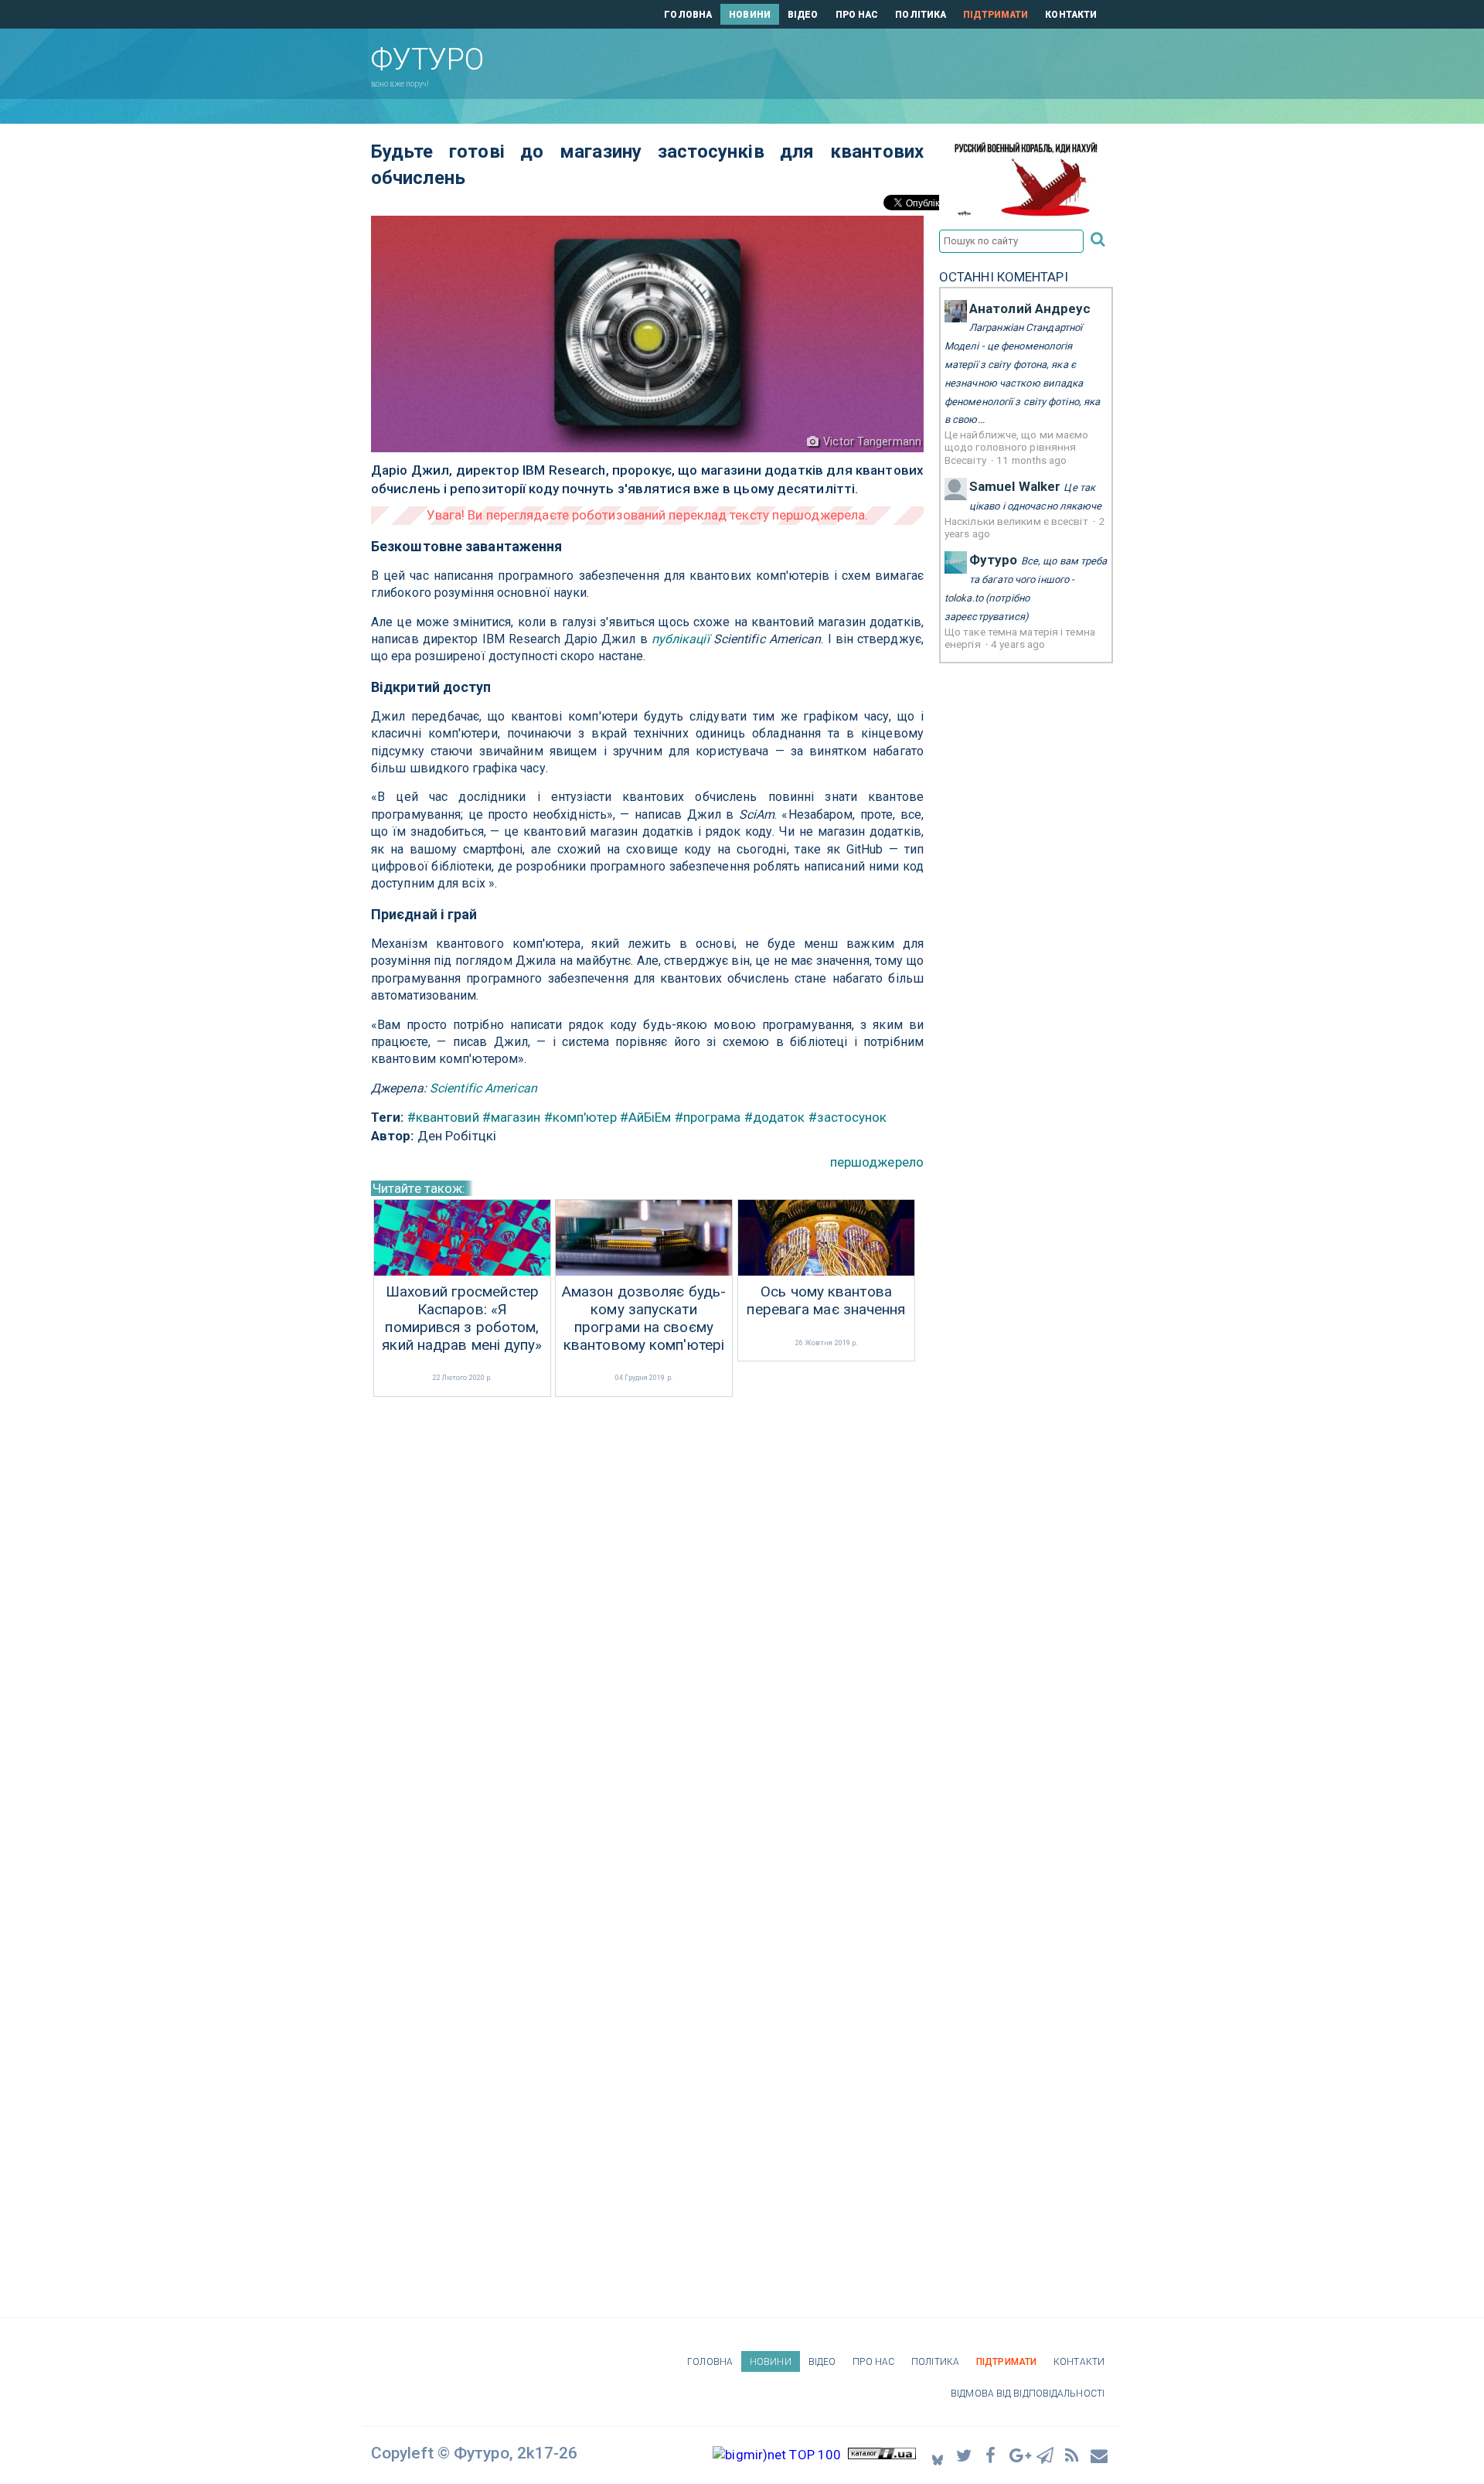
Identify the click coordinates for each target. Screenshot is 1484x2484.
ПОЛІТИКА (921, 15)
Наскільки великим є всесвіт (1018, 521)
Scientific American (483, 1088)
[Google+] (1019, 2455)
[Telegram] (1046, 2455)
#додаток (775, 1117)
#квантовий (443, 1117)
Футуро (994, 560)
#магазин (512, 1117)
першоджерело (877, 1162)
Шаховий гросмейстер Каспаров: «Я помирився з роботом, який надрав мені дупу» (462, 1318)
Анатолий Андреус (1030, 308)
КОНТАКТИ (1071, 15)
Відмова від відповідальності (1028, 2394)
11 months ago (1031, 460)
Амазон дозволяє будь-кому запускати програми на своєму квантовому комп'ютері (644, 1318)
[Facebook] (992, 2455)
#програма (708, 1117)
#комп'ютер (580, 1117)
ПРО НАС (857, 15)
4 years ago (1018, 644)
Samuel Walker (1015, 486)
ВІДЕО (803, 15)
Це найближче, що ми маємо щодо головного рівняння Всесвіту (1017, 447)
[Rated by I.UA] (882, 2455)
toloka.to (964, 598)
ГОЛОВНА (688, 15)
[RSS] (1073, 2455)
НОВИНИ (750, 15)
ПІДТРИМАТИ (996, 15)
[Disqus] (647, 1607)
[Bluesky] (938, 2455)
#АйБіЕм (646, 1117)
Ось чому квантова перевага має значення (826, 1301)
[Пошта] (1100, 2455)
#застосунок (848, 1117)
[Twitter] (965, 2455)
